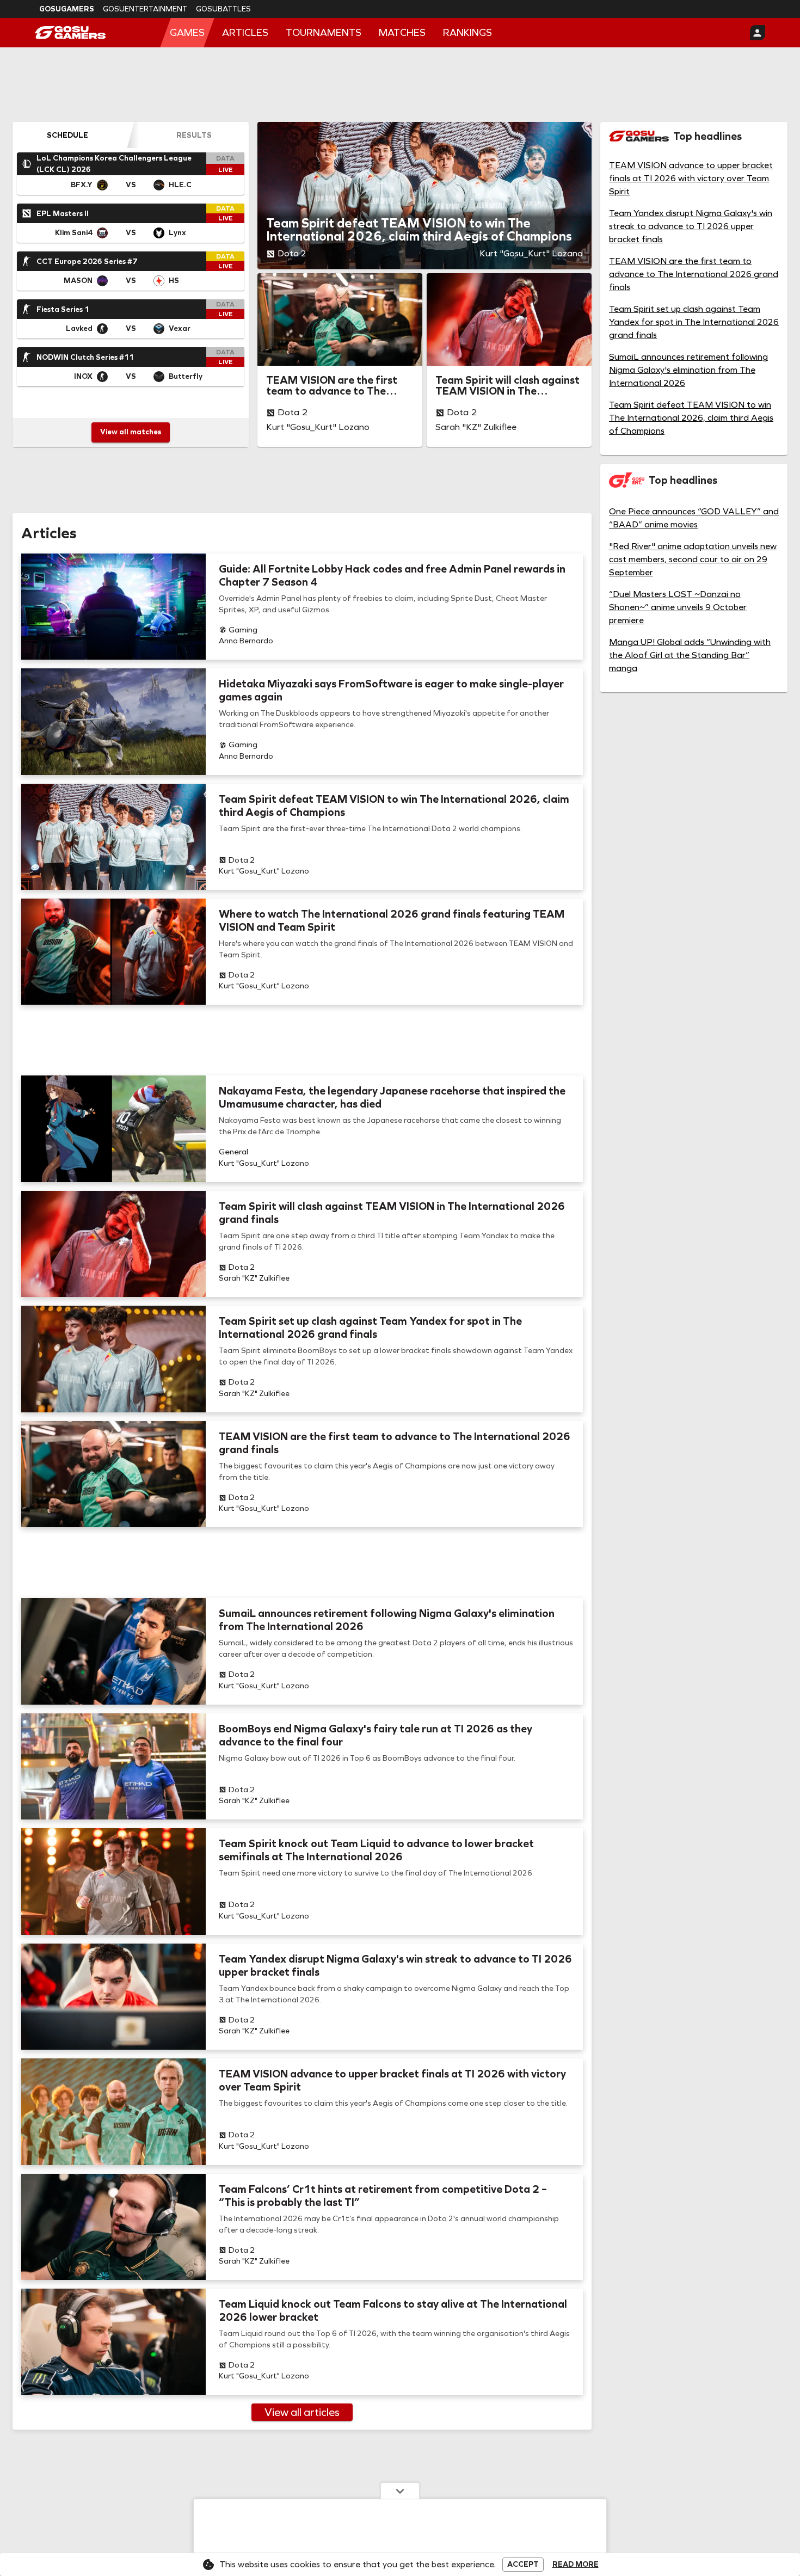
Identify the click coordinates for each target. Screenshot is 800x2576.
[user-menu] (758, 33)
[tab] (67, 135)
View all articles (302, 2412)
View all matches (131, 432)
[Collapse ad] (400, 2491)
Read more (576, 2565)
